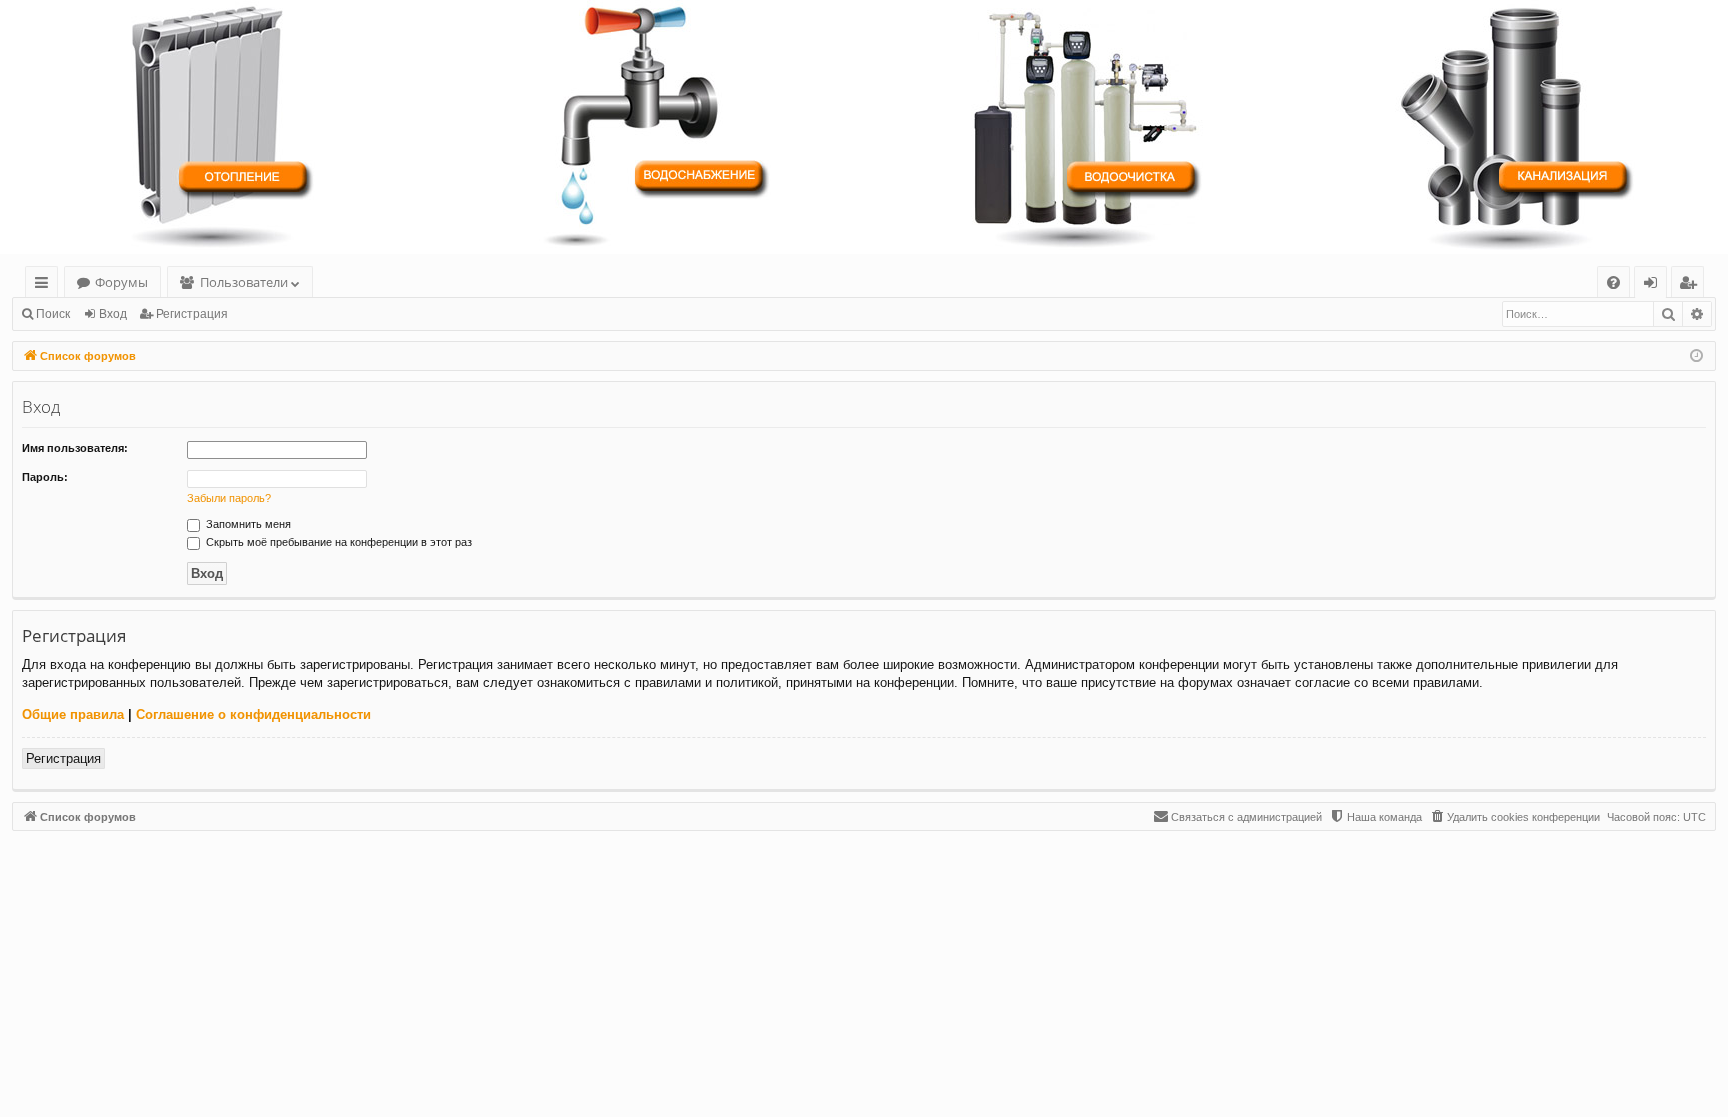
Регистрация (192, 314)
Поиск (53, 314)
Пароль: (45, 477)
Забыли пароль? (229, 498)
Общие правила (73, 714)
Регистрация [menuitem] (1691, 285)
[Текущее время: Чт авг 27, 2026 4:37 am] (1696, 356)
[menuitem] (1613, 282)
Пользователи (244, 282)
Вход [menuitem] (1654, 285)
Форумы (121, 282)
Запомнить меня (247, 524)
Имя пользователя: (75, 448)
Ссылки (45, 285)
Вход (113, 314)
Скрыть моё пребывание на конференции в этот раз (337, 542)
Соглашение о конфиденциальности (253, 714)
